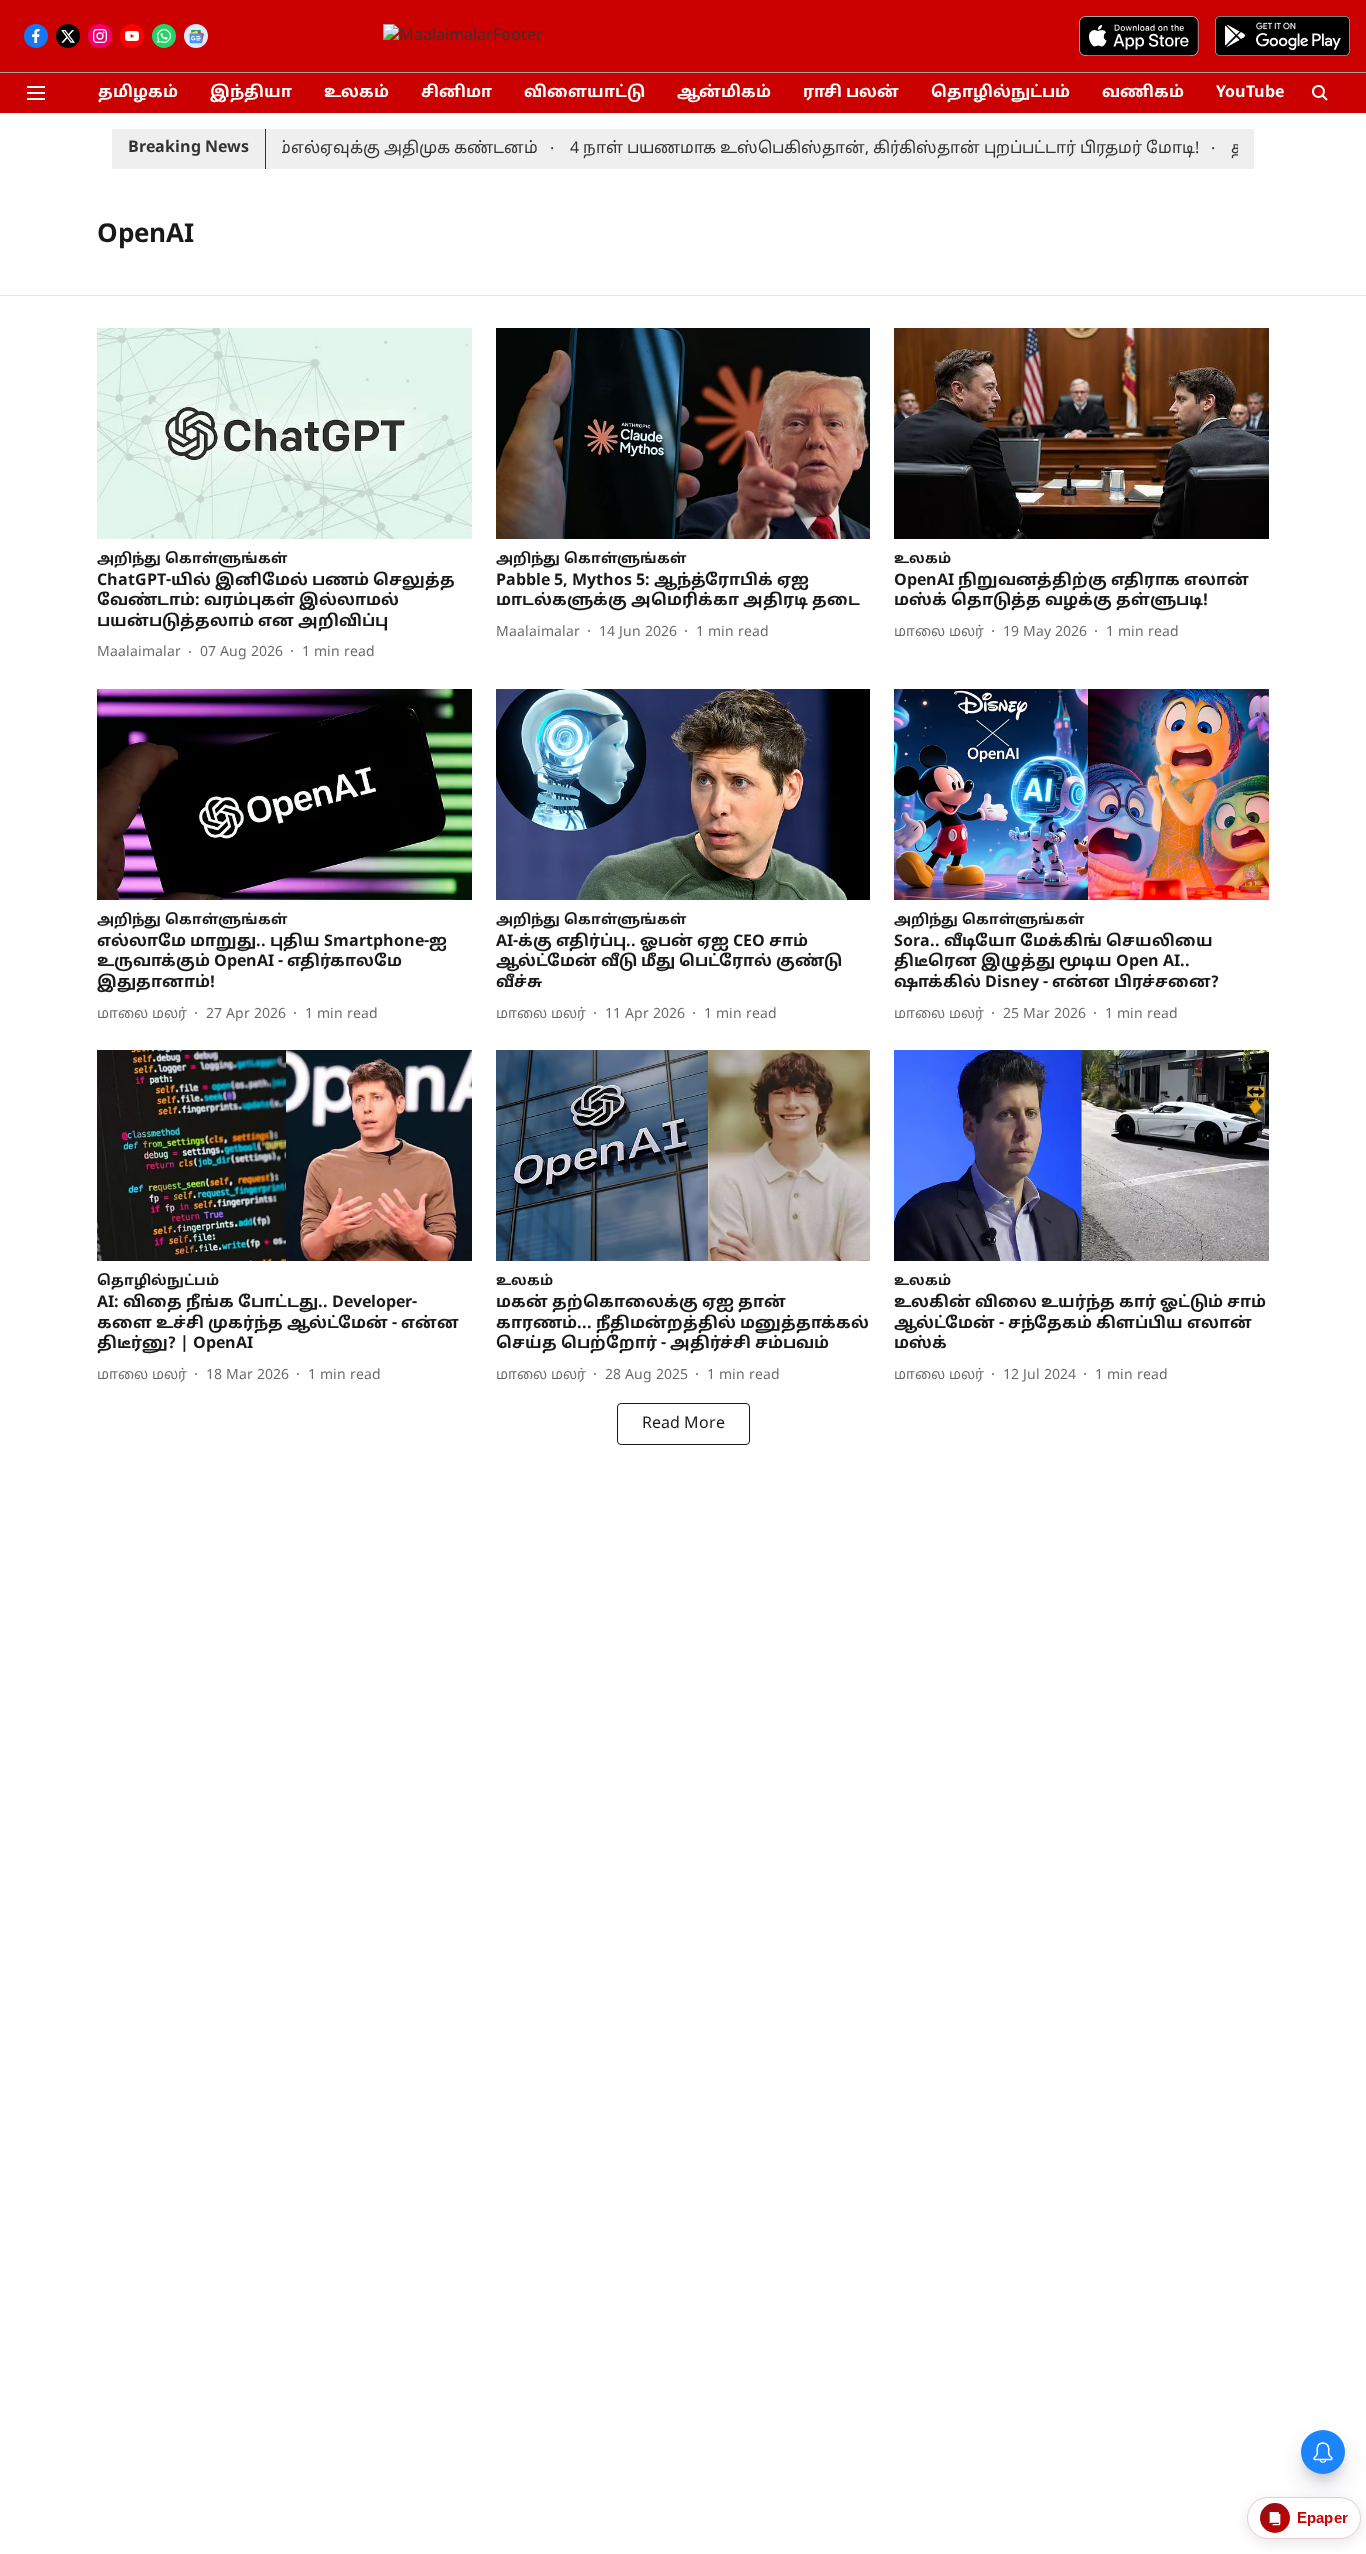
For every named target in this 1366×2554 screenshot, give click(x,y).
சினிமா (456, 93)
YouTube (1250, 93)
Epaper (1322, 2517)
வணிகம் (1143, 93)
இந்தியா (251, 93)
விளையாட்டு (584, 93)
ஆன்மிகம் (724, 93)
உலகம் (356, 93)
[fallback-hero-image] (284, 433)
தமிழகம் (138, 93)
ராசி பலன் (851, 93)
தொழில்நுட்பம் (1000, 93)
